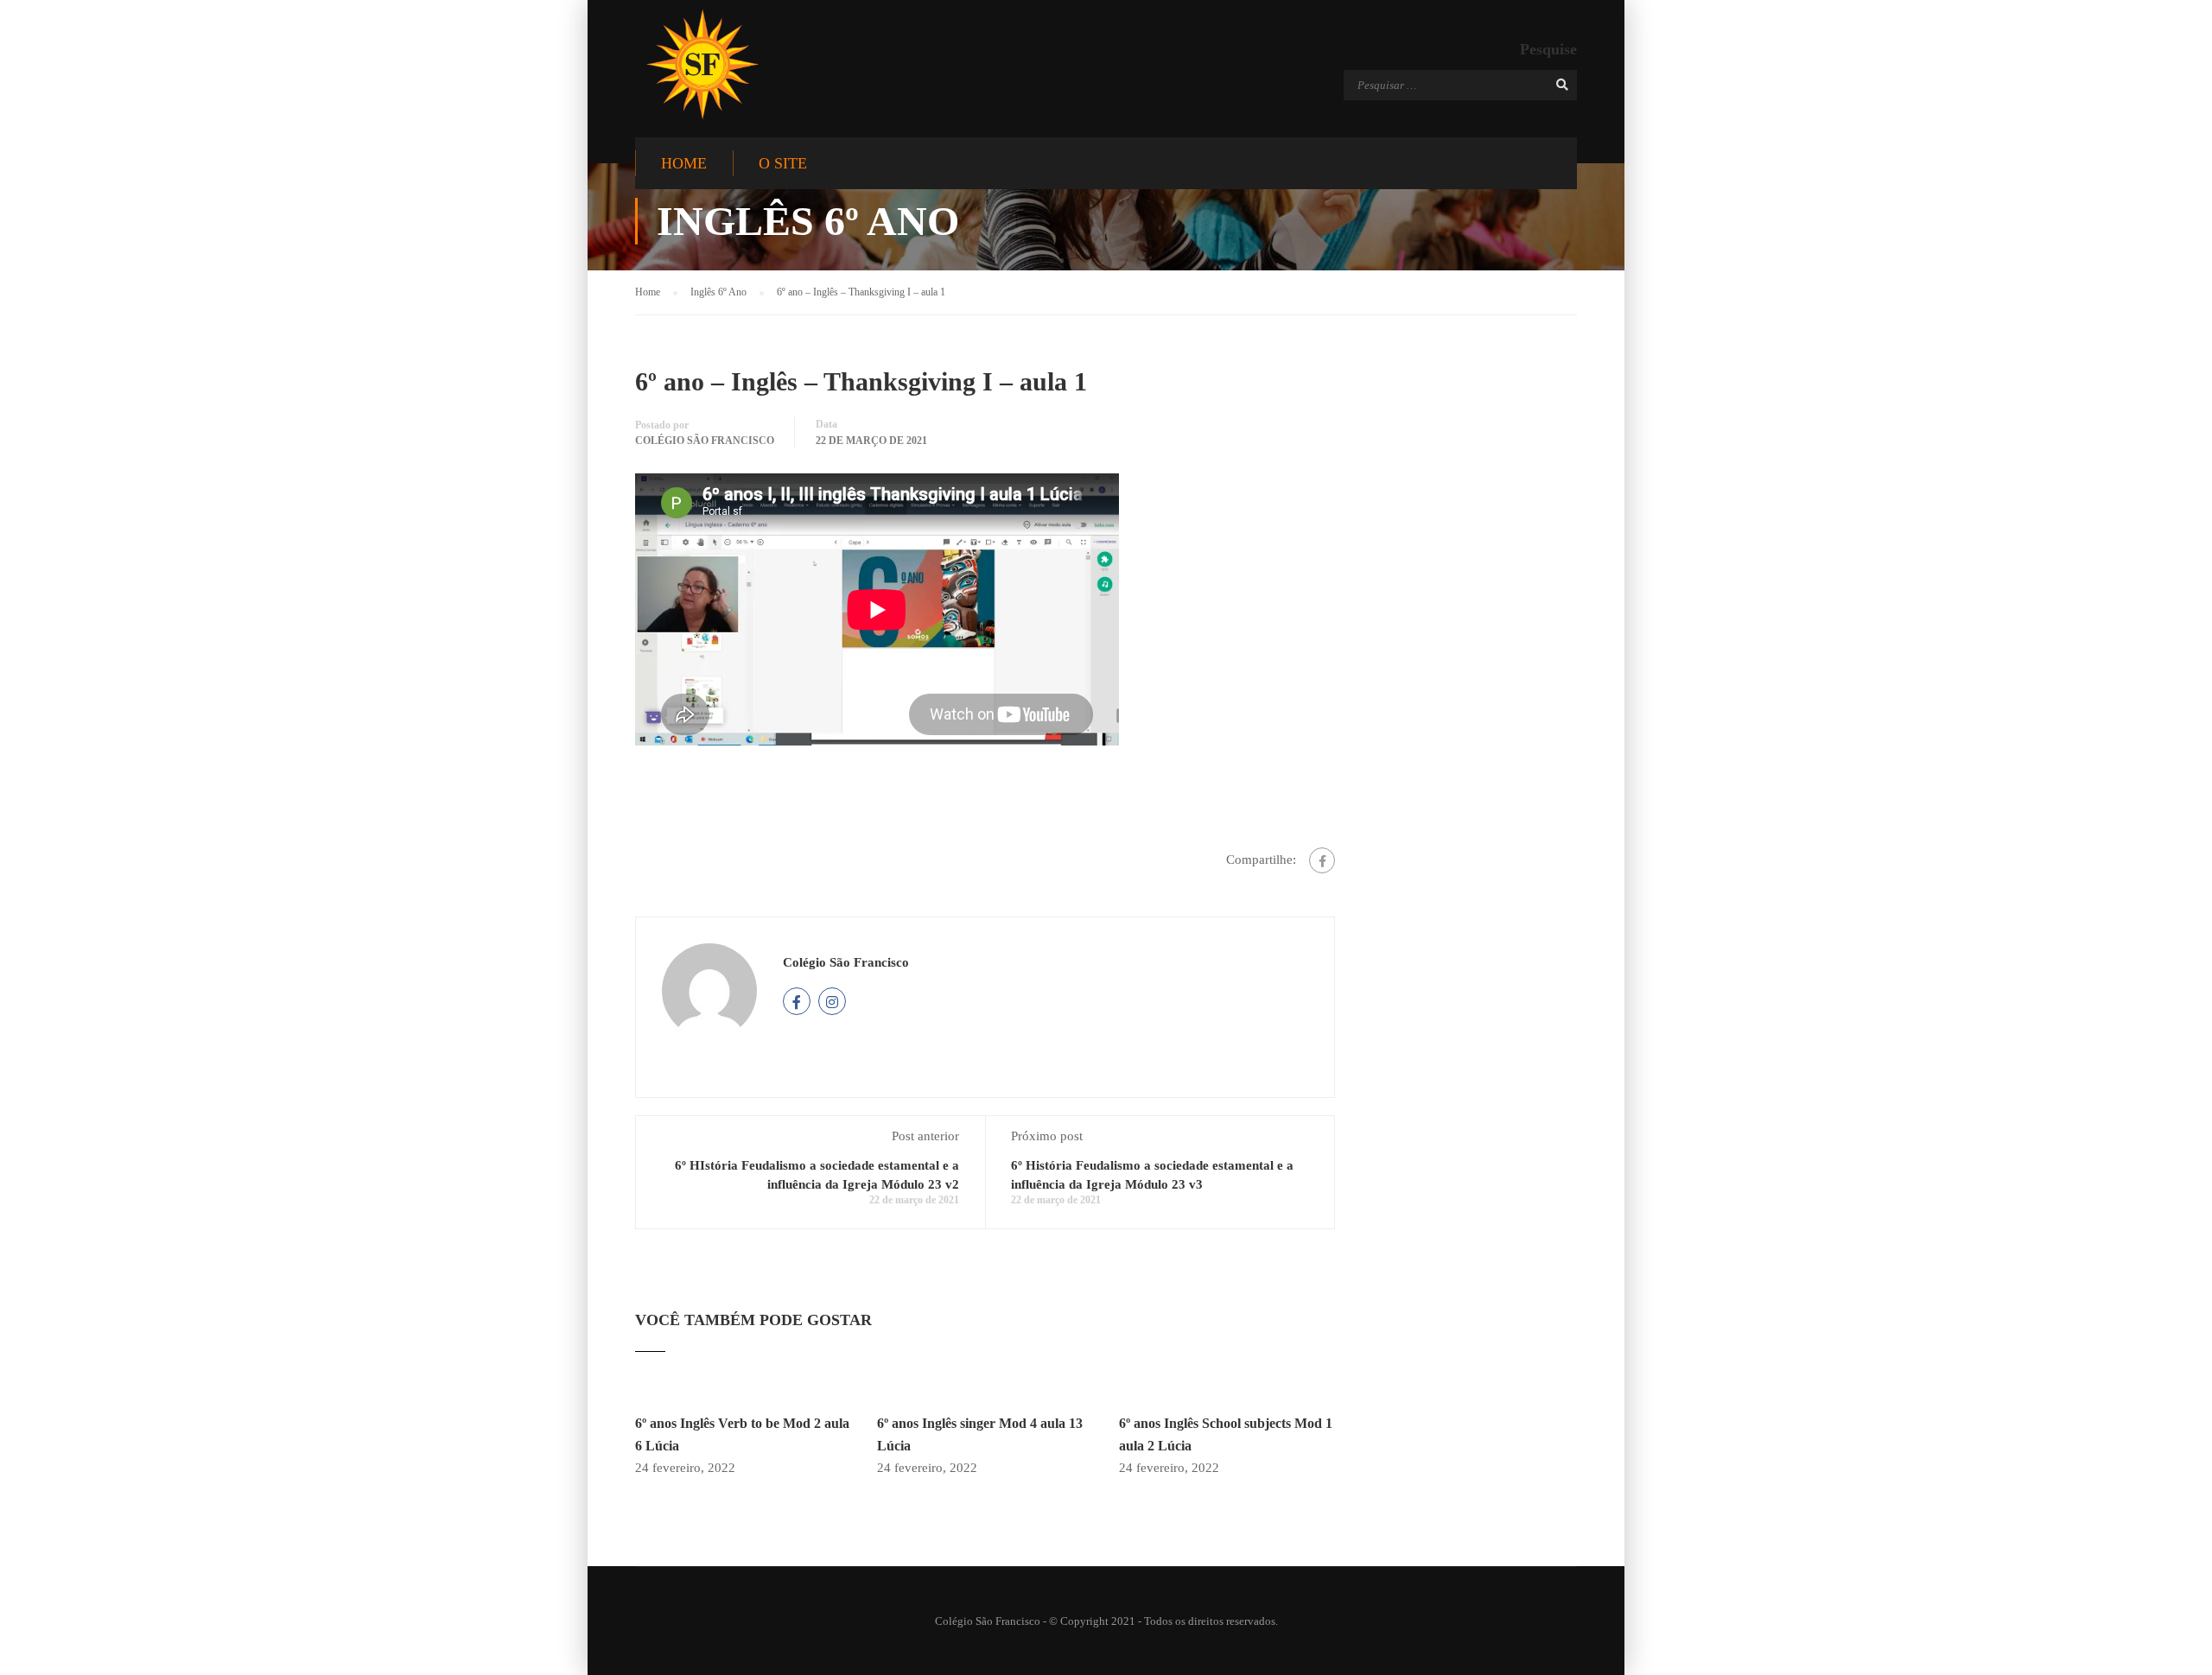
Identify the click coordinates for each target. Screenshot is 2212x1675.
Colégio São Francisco (705, 441)
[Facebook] (1322, 860)
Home (684, 163)
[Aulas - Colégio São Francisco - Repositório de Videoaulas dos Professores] (702, 64)
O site (783, 163)
